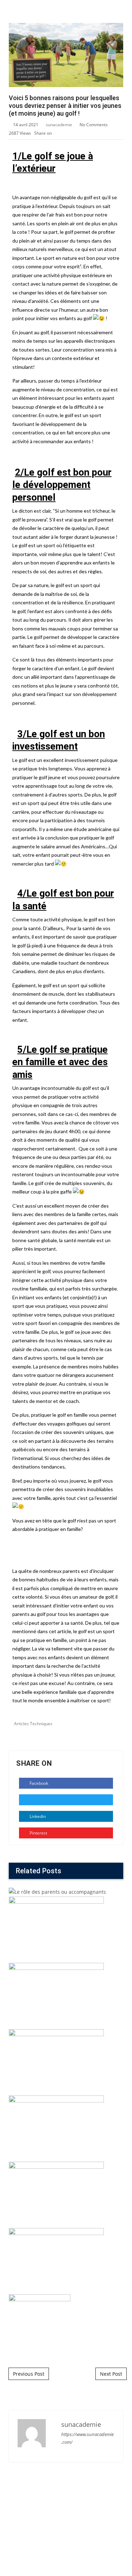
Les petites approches (66, 1248)
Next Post (111, 2374)
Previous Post (29, 2374)
